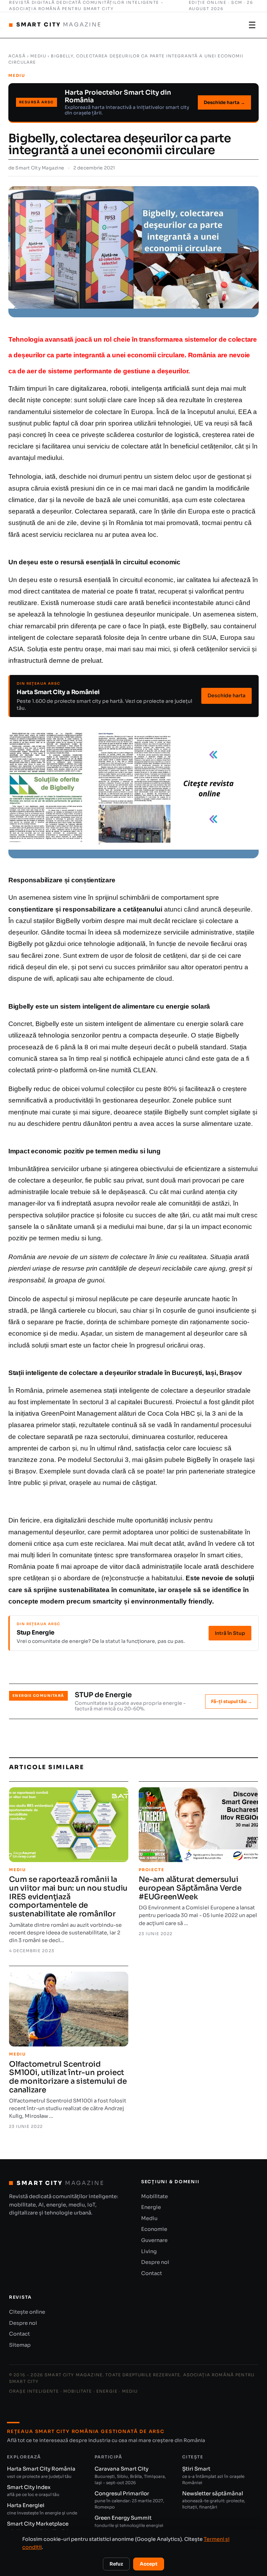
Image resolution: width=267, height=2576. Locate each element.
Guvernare (154, 2240)
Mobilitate (155, 2196)
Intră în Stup (230, 1633)
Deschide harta (226, 695)
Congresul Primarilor (129, 2500)
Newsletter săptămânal (214, 2500)
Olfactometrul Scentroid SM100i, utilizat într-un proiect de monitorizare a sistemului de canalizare (68, 2077)
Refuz (116, 2564)
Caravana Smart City (130, 2475)
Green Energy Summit (129, 2524)
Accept (149, 2564)
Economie (154, 2229)
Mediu (38, 56)
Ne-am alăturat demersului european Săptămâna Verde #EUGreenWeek (190, 1888)
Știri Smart (213, 2475)
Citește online (27, 2312)
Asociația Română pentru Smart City (61, 9)
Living (149, 2251)
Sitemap (20, 2345)
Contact (152, 2273)
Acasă (17, 56)
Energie (151, 2207)
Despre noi (155, 2262)
